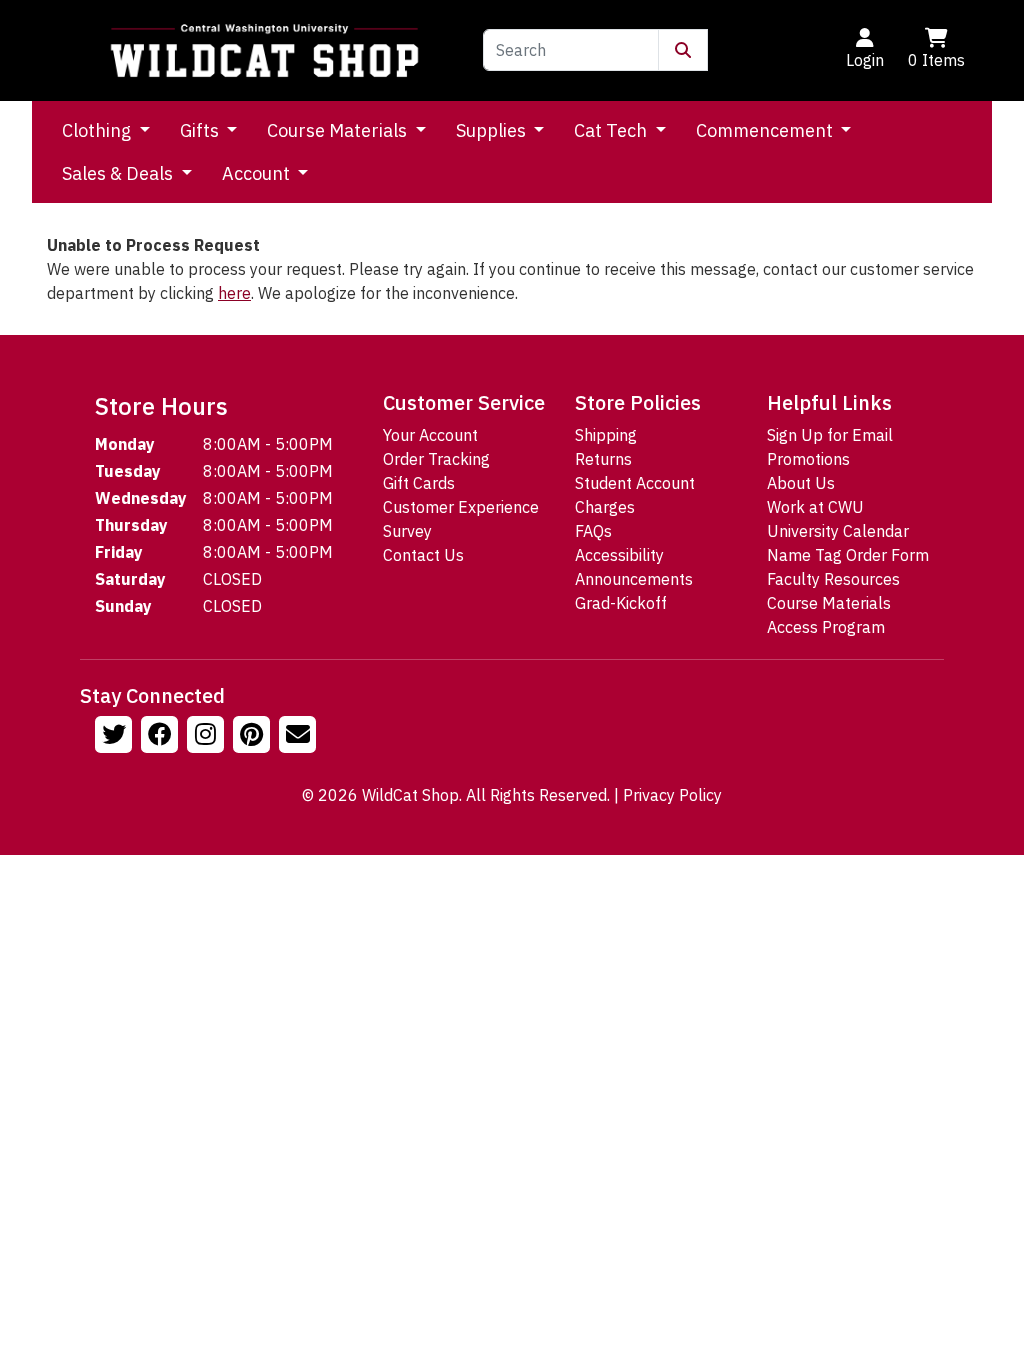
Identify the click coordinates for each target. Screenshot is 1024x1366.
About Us (801, 483)
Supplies (493, 130)
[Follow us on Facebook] (162, 737)
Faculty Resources (833, 579)
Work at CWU (815, 507)
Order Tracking (436, 459)
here (234, 293)
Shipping (606, 435)
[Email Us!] (300, 737)
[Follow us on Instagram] (208, 737)
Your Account (430, 435)
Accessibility (619, 555)
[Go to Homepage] (264, 50)
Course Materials (339, 130)
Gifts (201, 130)
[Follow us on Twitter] (116, 737)
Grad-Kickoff (621, 603)
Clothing (98, 130)
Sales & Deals (119, 173)
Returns (603, 459)
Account (258, 173)
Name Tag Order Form (848, 555)
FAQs (593, 531)
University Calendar (838, 531)
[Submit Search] (683, 50)
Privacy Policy (672, 795)
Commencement (766, 130)
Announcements (634, 579)
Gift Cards (419, 483)
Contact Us (423, 555)
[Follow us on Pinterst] (254, 737)
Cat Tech (612, 130)
